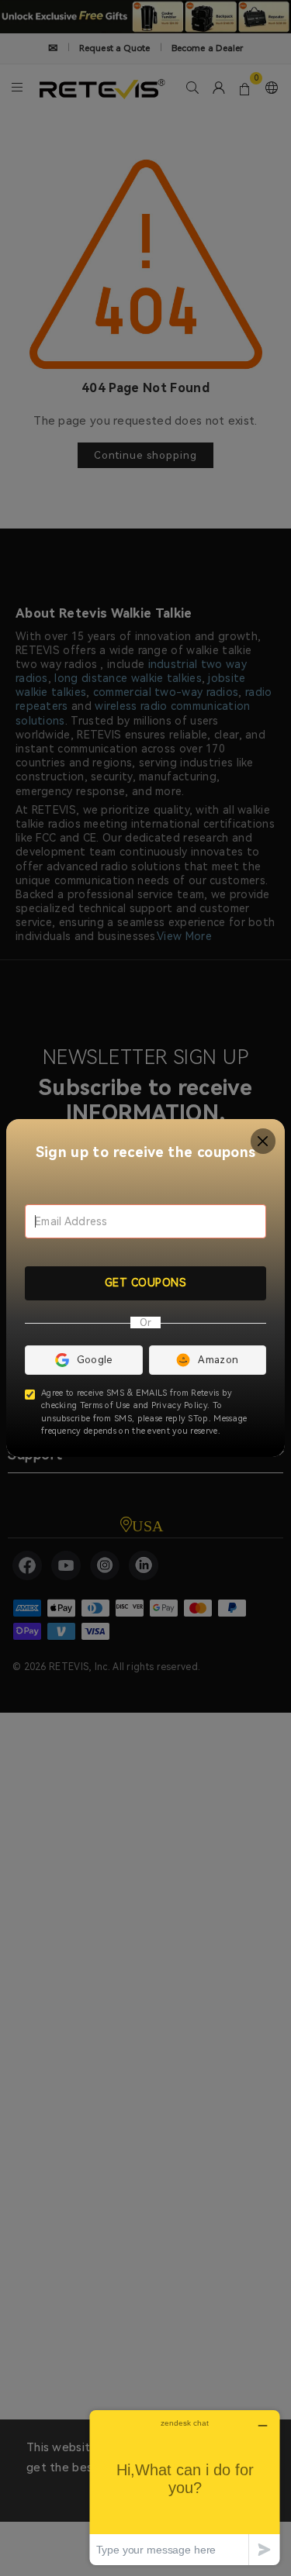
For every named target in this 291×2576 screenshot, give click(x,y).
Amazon (218, 1360)
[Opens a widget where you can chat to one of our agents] (185, 2487)
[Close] (263, 1141)
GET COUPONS (146, 1283)
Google (95, 1360)
